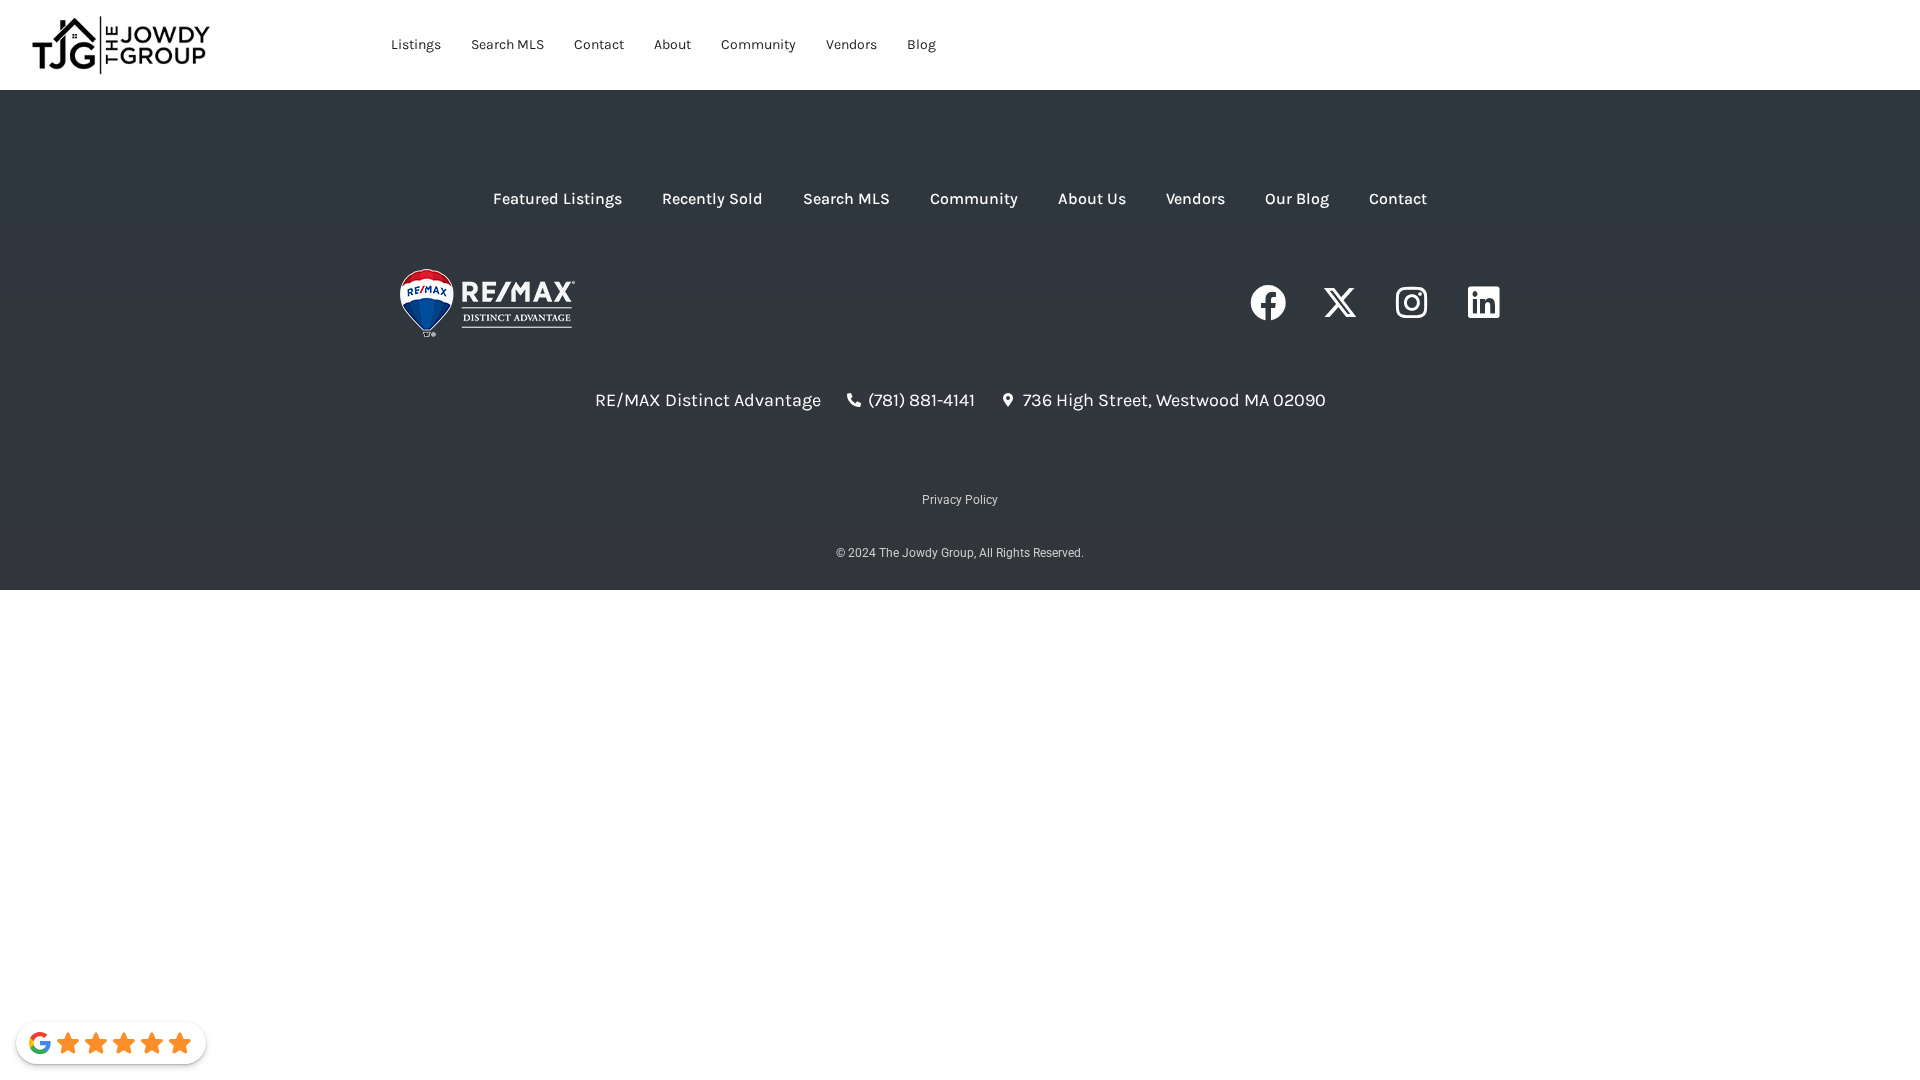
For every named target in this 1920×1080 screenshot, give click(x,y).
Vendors (851, 44)
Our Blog (1297, 198)
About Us (1092, 198)
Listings (416, 44)
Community (758, 44)
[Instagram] (1412, 303)
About (672, 44)
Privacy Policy (960, 500)
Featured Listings (557, 198)
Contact (599, 44)
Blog (921, 44)
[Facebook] (1268, 303)
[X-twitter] (1340, 303)
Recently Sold (712, 198)
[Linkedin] (1484, 303)
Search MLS (507, 44)
